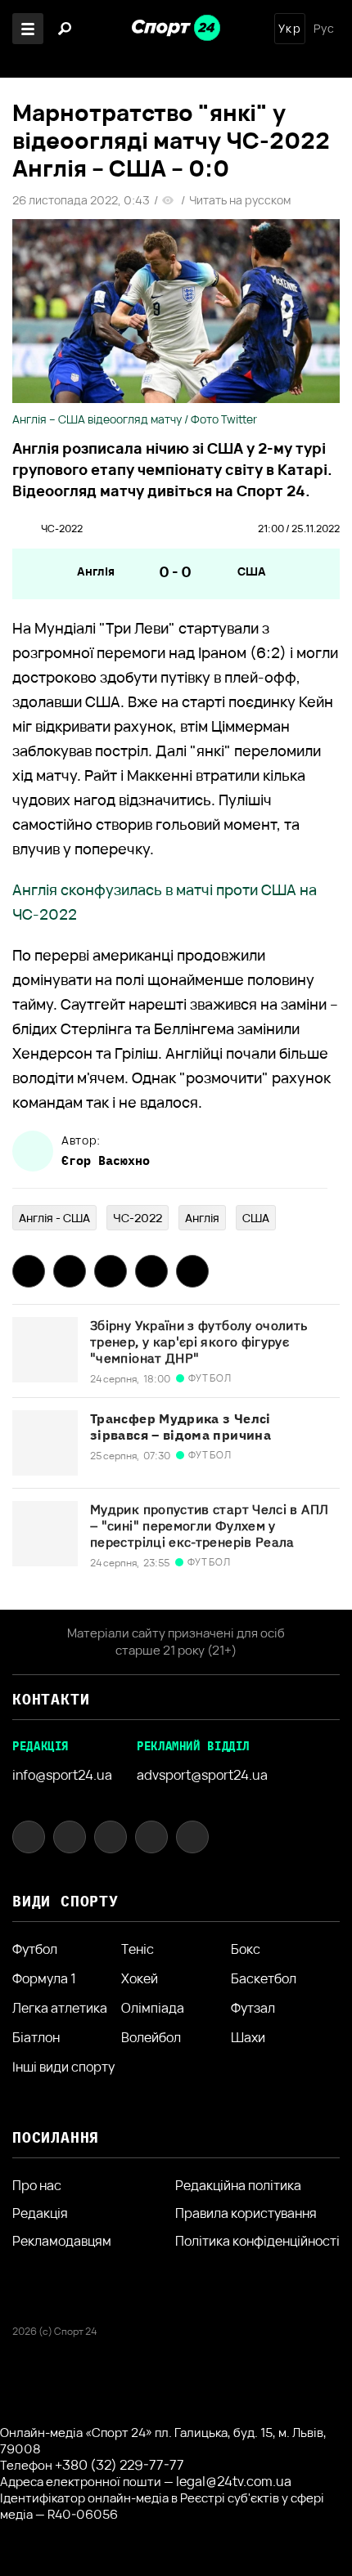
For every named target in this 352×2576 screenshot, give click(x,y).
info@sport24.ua (62, 1775)
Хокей (140, 1978)
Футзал (253, 2008)
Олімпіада (153, 2008)
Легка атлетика (60, 2008)
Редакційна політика (238, 2185)
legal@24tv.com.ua (234, 2481)
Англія (96, 571)
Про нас (37, 2185)
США (252, 571)
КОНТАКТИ (51, 1699)
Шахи (248, 2037)
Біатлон (36, 2037)
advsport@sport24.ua (202, 1775)
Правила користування (246, 2213)
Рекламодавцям (62, 2241)
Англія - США (54, 1218)
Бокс (246, 1949)
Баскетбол (264, 1978)
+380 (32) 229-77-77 (120, 2465)
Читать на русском (240, 200)
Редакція (40, 2213)
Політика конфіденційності (257, 2241)
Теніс (138, 1949)
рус (324, 29)
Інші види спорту (63, 2067)
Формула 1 (44, 1978)
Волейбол (151, 2037)
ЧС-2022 (62, 529)
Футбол (35, 1949)
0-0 (176, 571)
